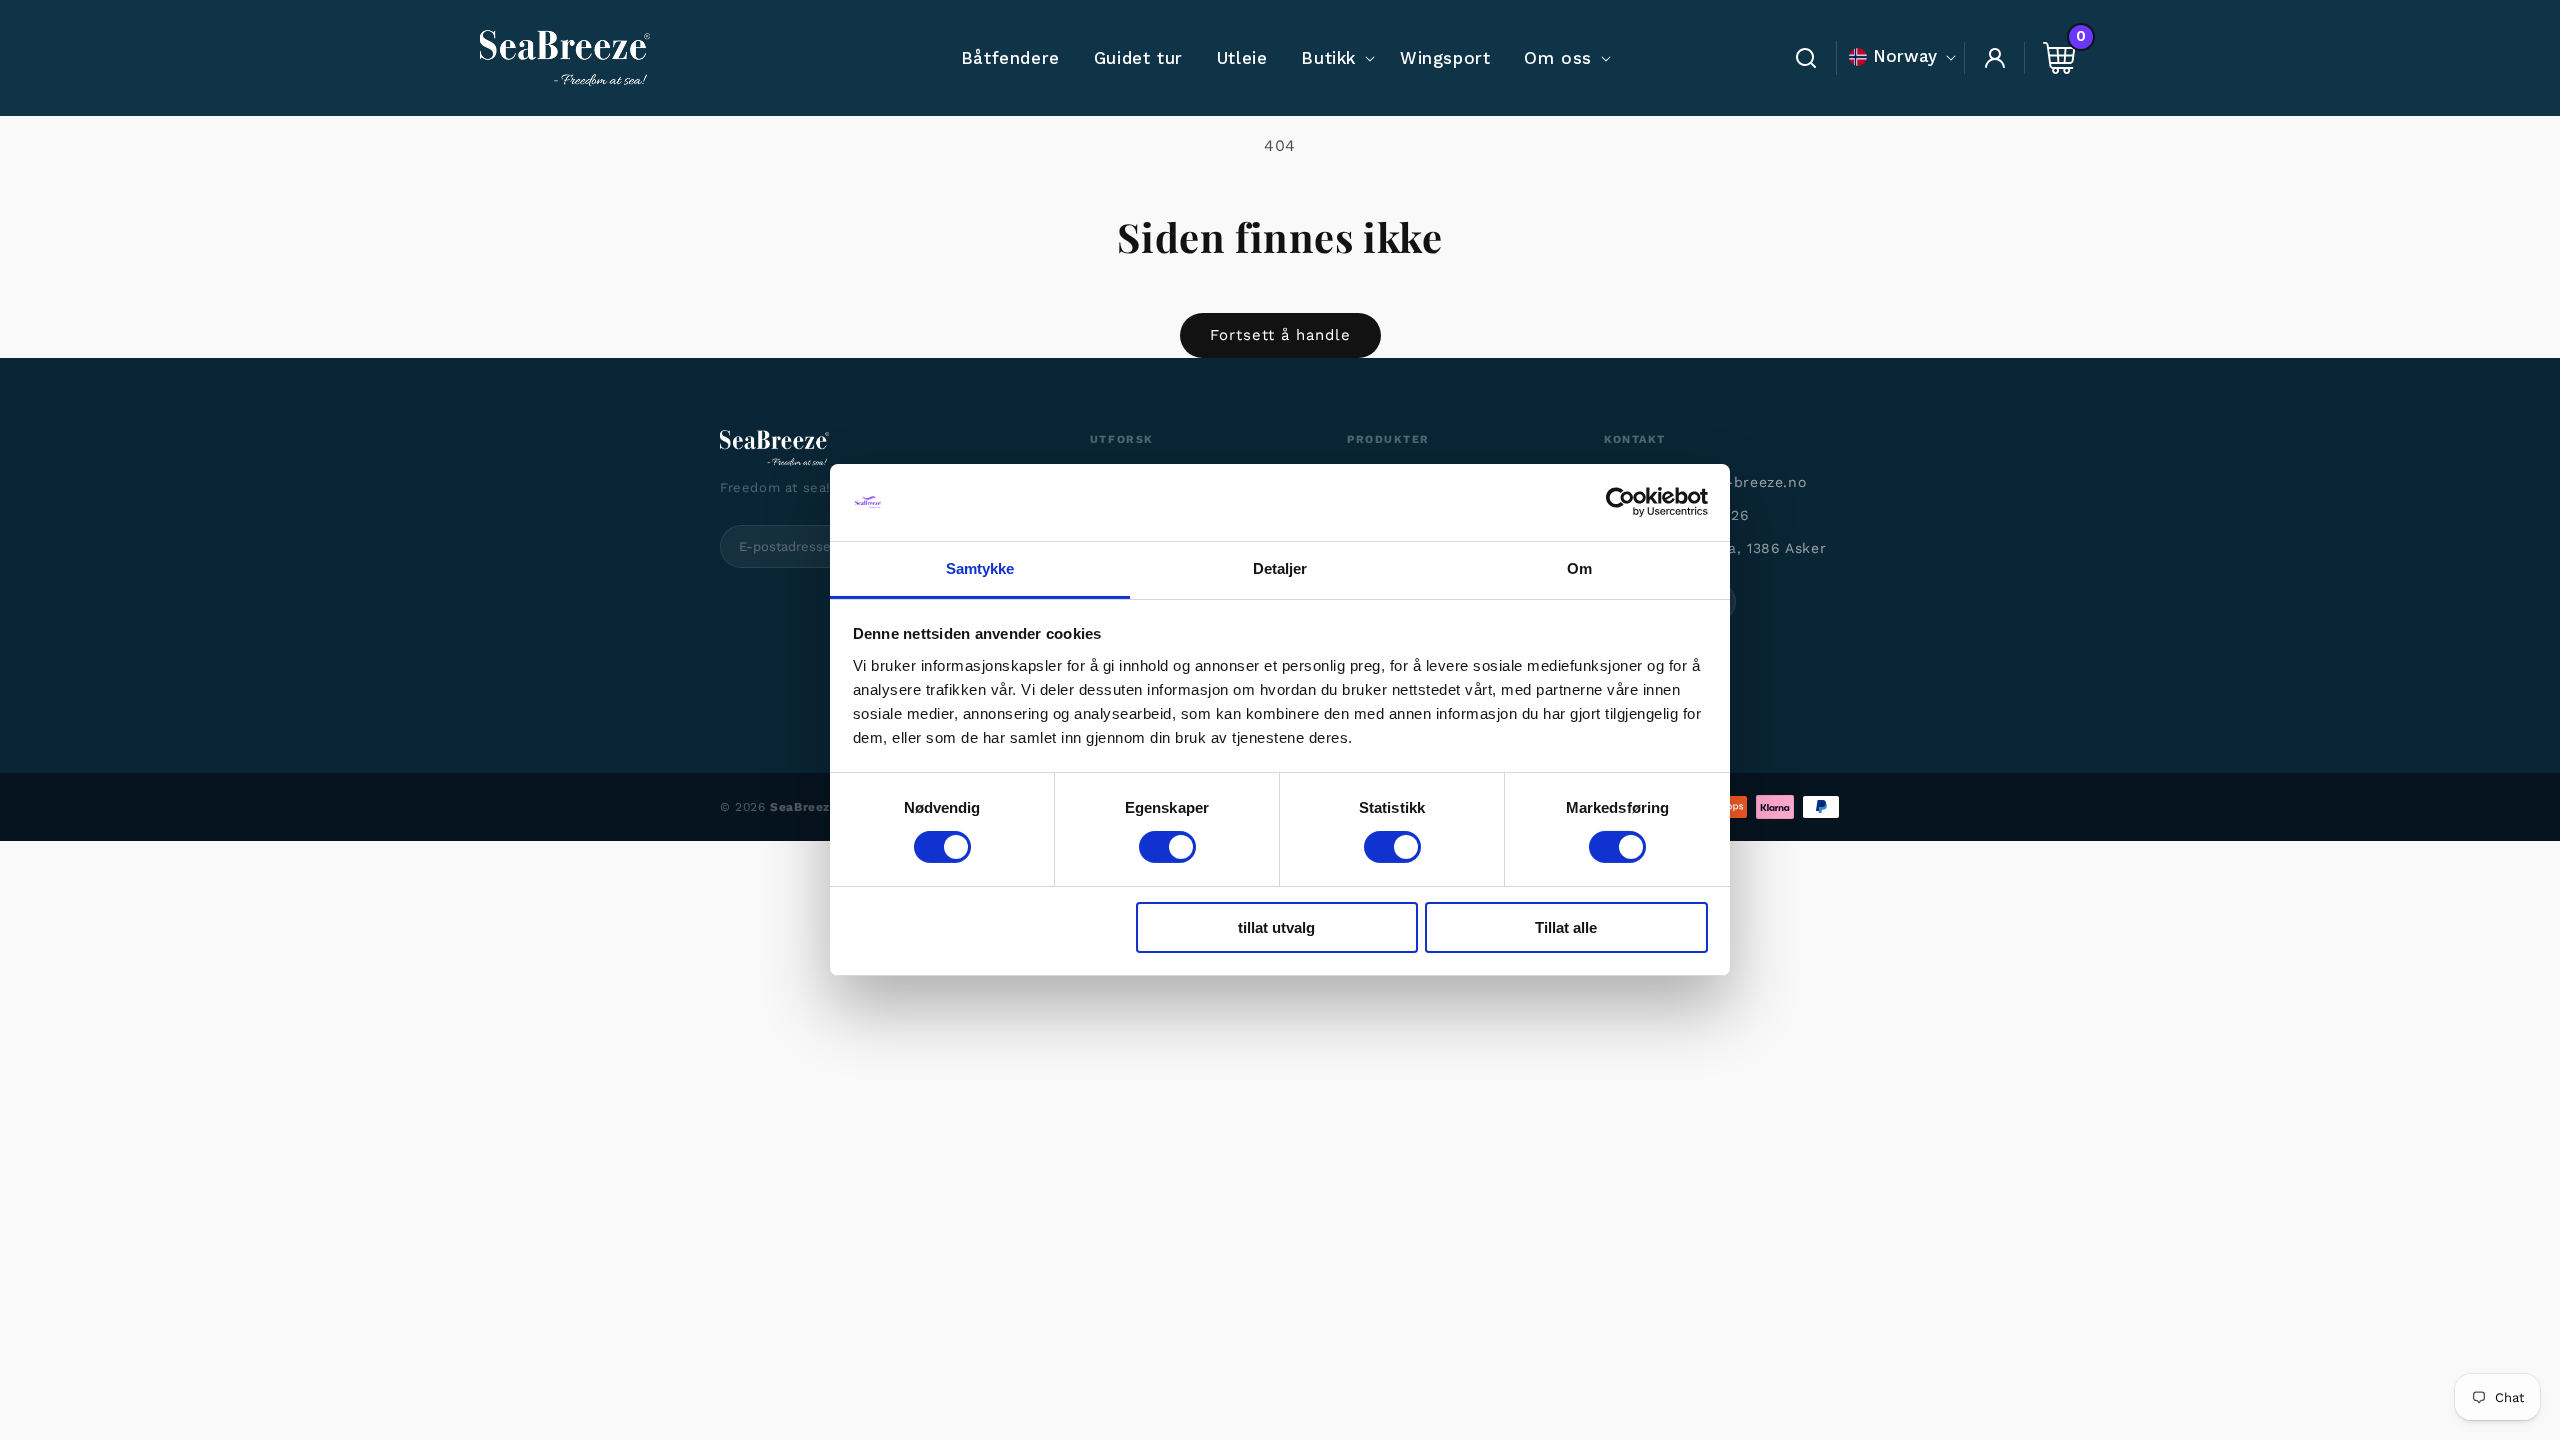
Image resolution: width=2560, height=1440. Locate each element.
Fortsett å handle (1280, 335)
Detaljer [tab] (1280, 568)
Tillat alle (1566, 927)
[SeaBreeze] (879, 448)
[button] (1333, 58)
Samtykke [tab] (980, 568)
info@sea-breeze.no (1732, 482)
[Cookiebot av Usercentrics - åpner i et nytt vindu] (1620, 502)
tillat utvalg (1276, 927)
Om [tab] (1579, 568)
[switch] (1167, 847)
